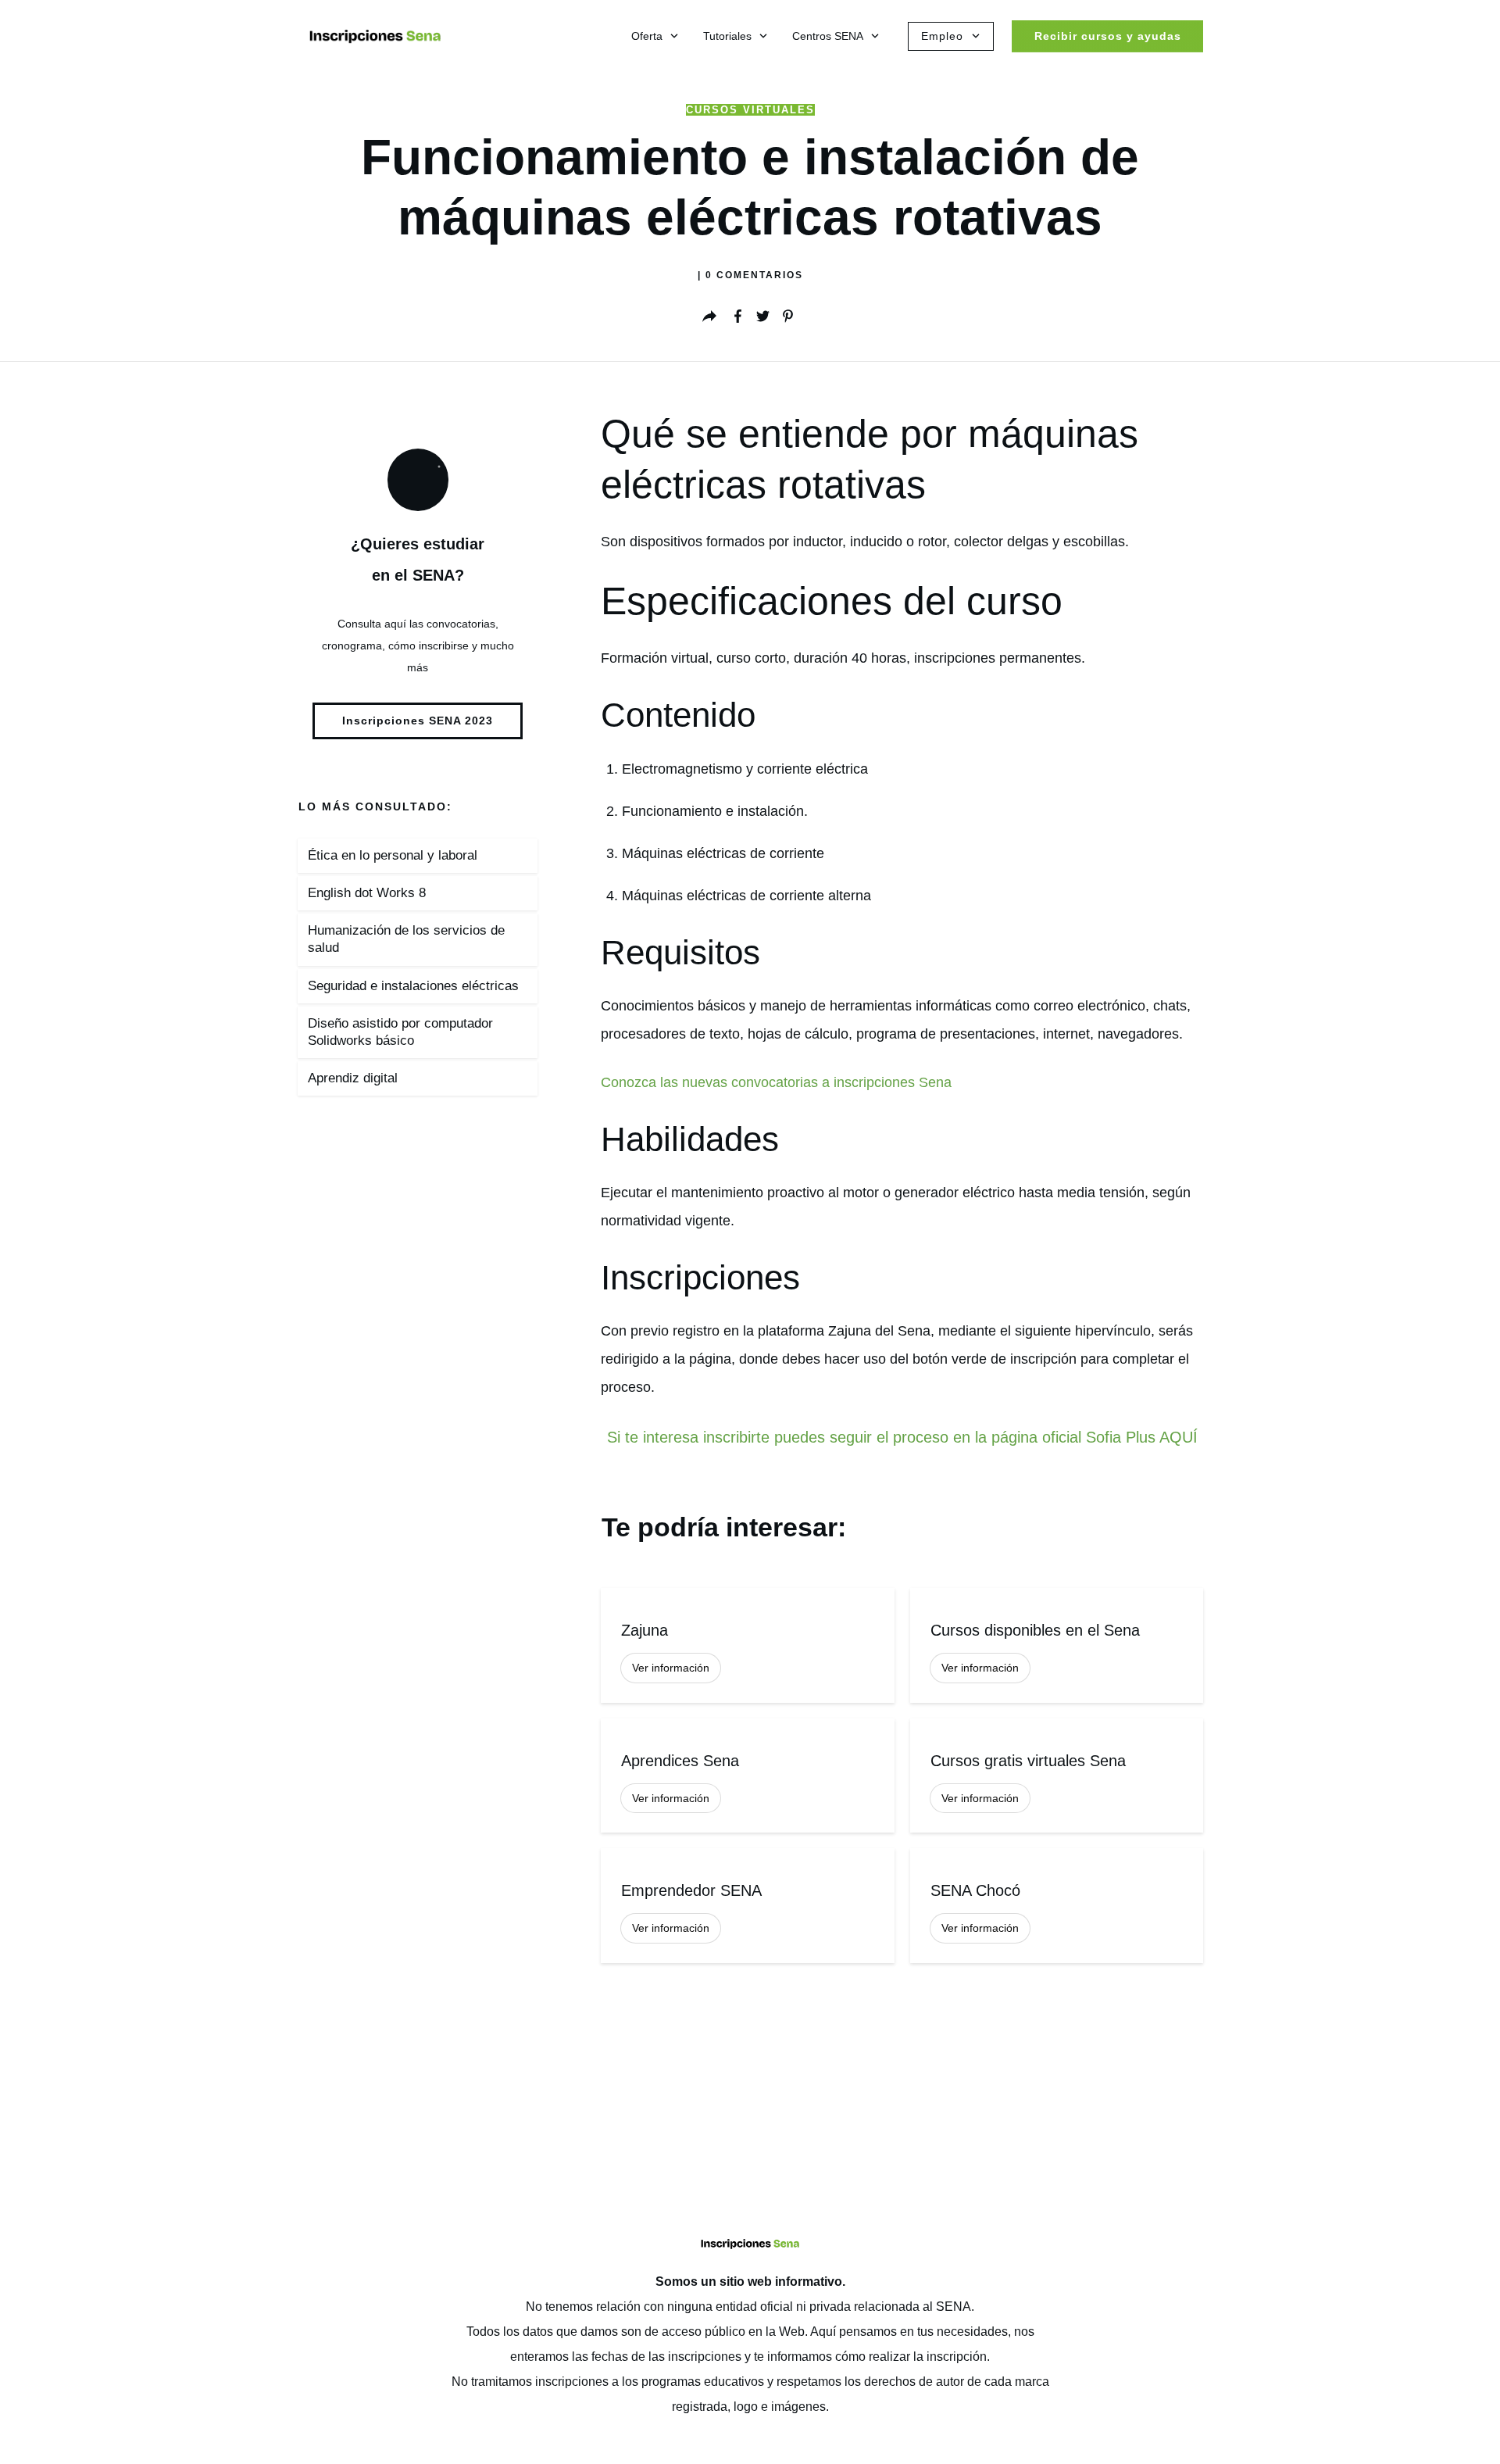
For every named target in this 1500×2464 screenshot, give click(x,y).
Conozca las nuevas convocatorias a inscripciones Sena (776, 1082)
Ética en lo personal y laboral (393, 855)
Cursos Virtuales (750, 110)
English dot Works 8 (367, 893)
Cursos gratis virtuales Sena (1057, 1776)
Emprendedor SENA (747, 1906)
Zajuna (747, 1645)
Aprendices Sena (747, 1776)
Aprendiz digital (353, 1078)
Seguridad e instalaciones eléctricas (413, 986)
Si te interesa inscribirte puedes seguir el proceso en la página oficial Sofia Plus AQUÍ (902, 1437)
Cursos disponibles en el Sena (1057, 1645)
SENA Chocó (1057, 1906)
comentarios (754, 275)
